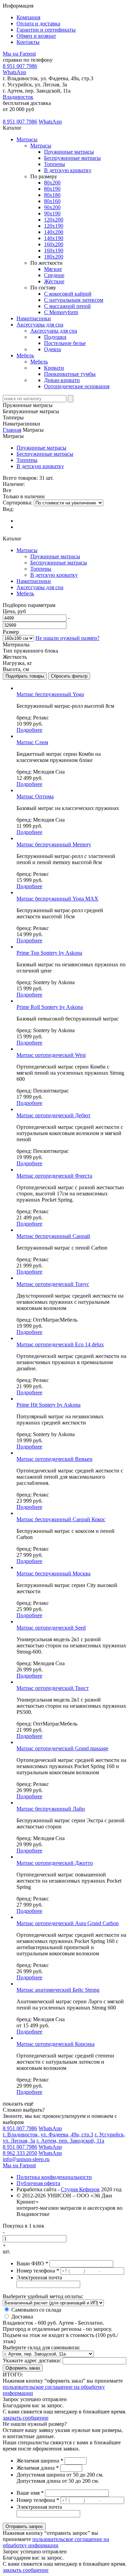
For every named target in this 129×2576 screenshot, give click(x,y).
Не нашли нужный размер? (67, 638)
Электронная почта (39, 2277)
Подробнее (29, 730)
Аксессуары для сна (40, 325)
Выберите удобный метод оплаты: (43, 2296)
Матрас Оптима (35, 796)
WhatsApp (14, 72)
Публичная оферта (38, 2183)
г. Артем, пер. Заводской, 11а (70, 2141)
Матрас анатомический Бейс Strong (58, 1990)
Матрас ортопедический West (51, 1055)
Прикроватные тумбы (70, 374)
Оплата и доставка (38, 23)
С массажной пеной (67, 306)
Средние (54, 275)
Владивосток (18, 97)
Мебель (25, 355)
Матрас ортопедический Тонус (53, 1284)
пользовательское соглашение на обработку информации (56, 2542)
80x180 (52, 195)
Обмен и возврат (36, 36)
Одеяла (52, 349)
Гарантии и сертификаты (46, 30)
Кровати (54, 368)
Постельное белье (65, 343)
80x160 (52, 201)
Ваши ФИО (32, 2263)
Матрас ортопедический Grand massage (62, 1748)
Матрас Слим (32, 742)
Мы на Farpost (19, 54)
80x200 (52, 183)
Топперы (55, 164)
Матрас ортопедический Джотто (55, 1863)
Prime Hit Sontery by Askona (49, 1405)
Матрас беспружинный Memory (54, 844)
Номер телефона (38, 2271)
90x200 (52, 207)
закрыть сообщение (26, 2418)
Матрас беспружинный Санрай (53, 1236)
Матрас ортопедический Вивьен (55, 1459)
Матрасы (27, 139)
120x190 (54, 226)
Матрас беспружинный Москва (53, 1573)
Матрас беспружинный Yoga (50, 694)
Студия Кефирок (80, 2189)
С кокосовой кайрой (68, 294)
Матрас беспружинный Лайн (51, 1809)
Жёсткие (54, 281)
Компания (28, 17)
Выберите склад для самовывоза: (41, 2347)
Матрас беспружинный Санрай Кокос (61, 1519)
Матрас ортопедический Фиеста (54, 1176)
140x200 (54, 232)
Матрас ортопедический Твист (53, 1688)
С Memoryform (61, 312)
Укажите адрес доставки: (32, 2360)
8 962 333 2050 (20, 2153)
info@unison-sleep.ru (26, 2159)
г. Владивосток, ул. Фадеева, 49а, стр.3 (48, 2134)
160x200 (54, 244)
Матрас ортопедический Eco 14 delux (60, 1344)
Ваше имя (30, 2493)
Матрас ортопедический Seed (51, 1628)
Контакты (28, 42)
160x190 (54, 251)
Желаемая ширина (40, 2461)
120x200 (54, 220)
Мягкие (53, 269)
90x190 (52, 213)
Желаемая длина (38, 2468)
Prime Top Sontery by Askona (49, 953)
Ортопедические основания (77, 386)
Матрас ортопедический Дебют (53, 1115)
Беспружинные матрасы (72, 158)
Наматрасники (34, 318)
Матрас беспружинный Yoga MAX (57, 899)
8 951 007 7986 (20, 66)
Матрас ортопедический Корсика (56, 2044)
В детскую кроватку (68, 170)
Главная (12, 430)
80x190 (52, 189)
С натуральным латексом (74, 300)
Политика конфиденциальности (54, 2177)
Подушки (55, 337)
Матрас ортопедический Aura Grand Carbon (68, 1923)
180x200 (54, 257)
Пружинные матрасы (69, 152)
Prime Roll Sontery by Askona (50, 1007)
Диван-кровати (62, 380)
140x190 (54, 238)
